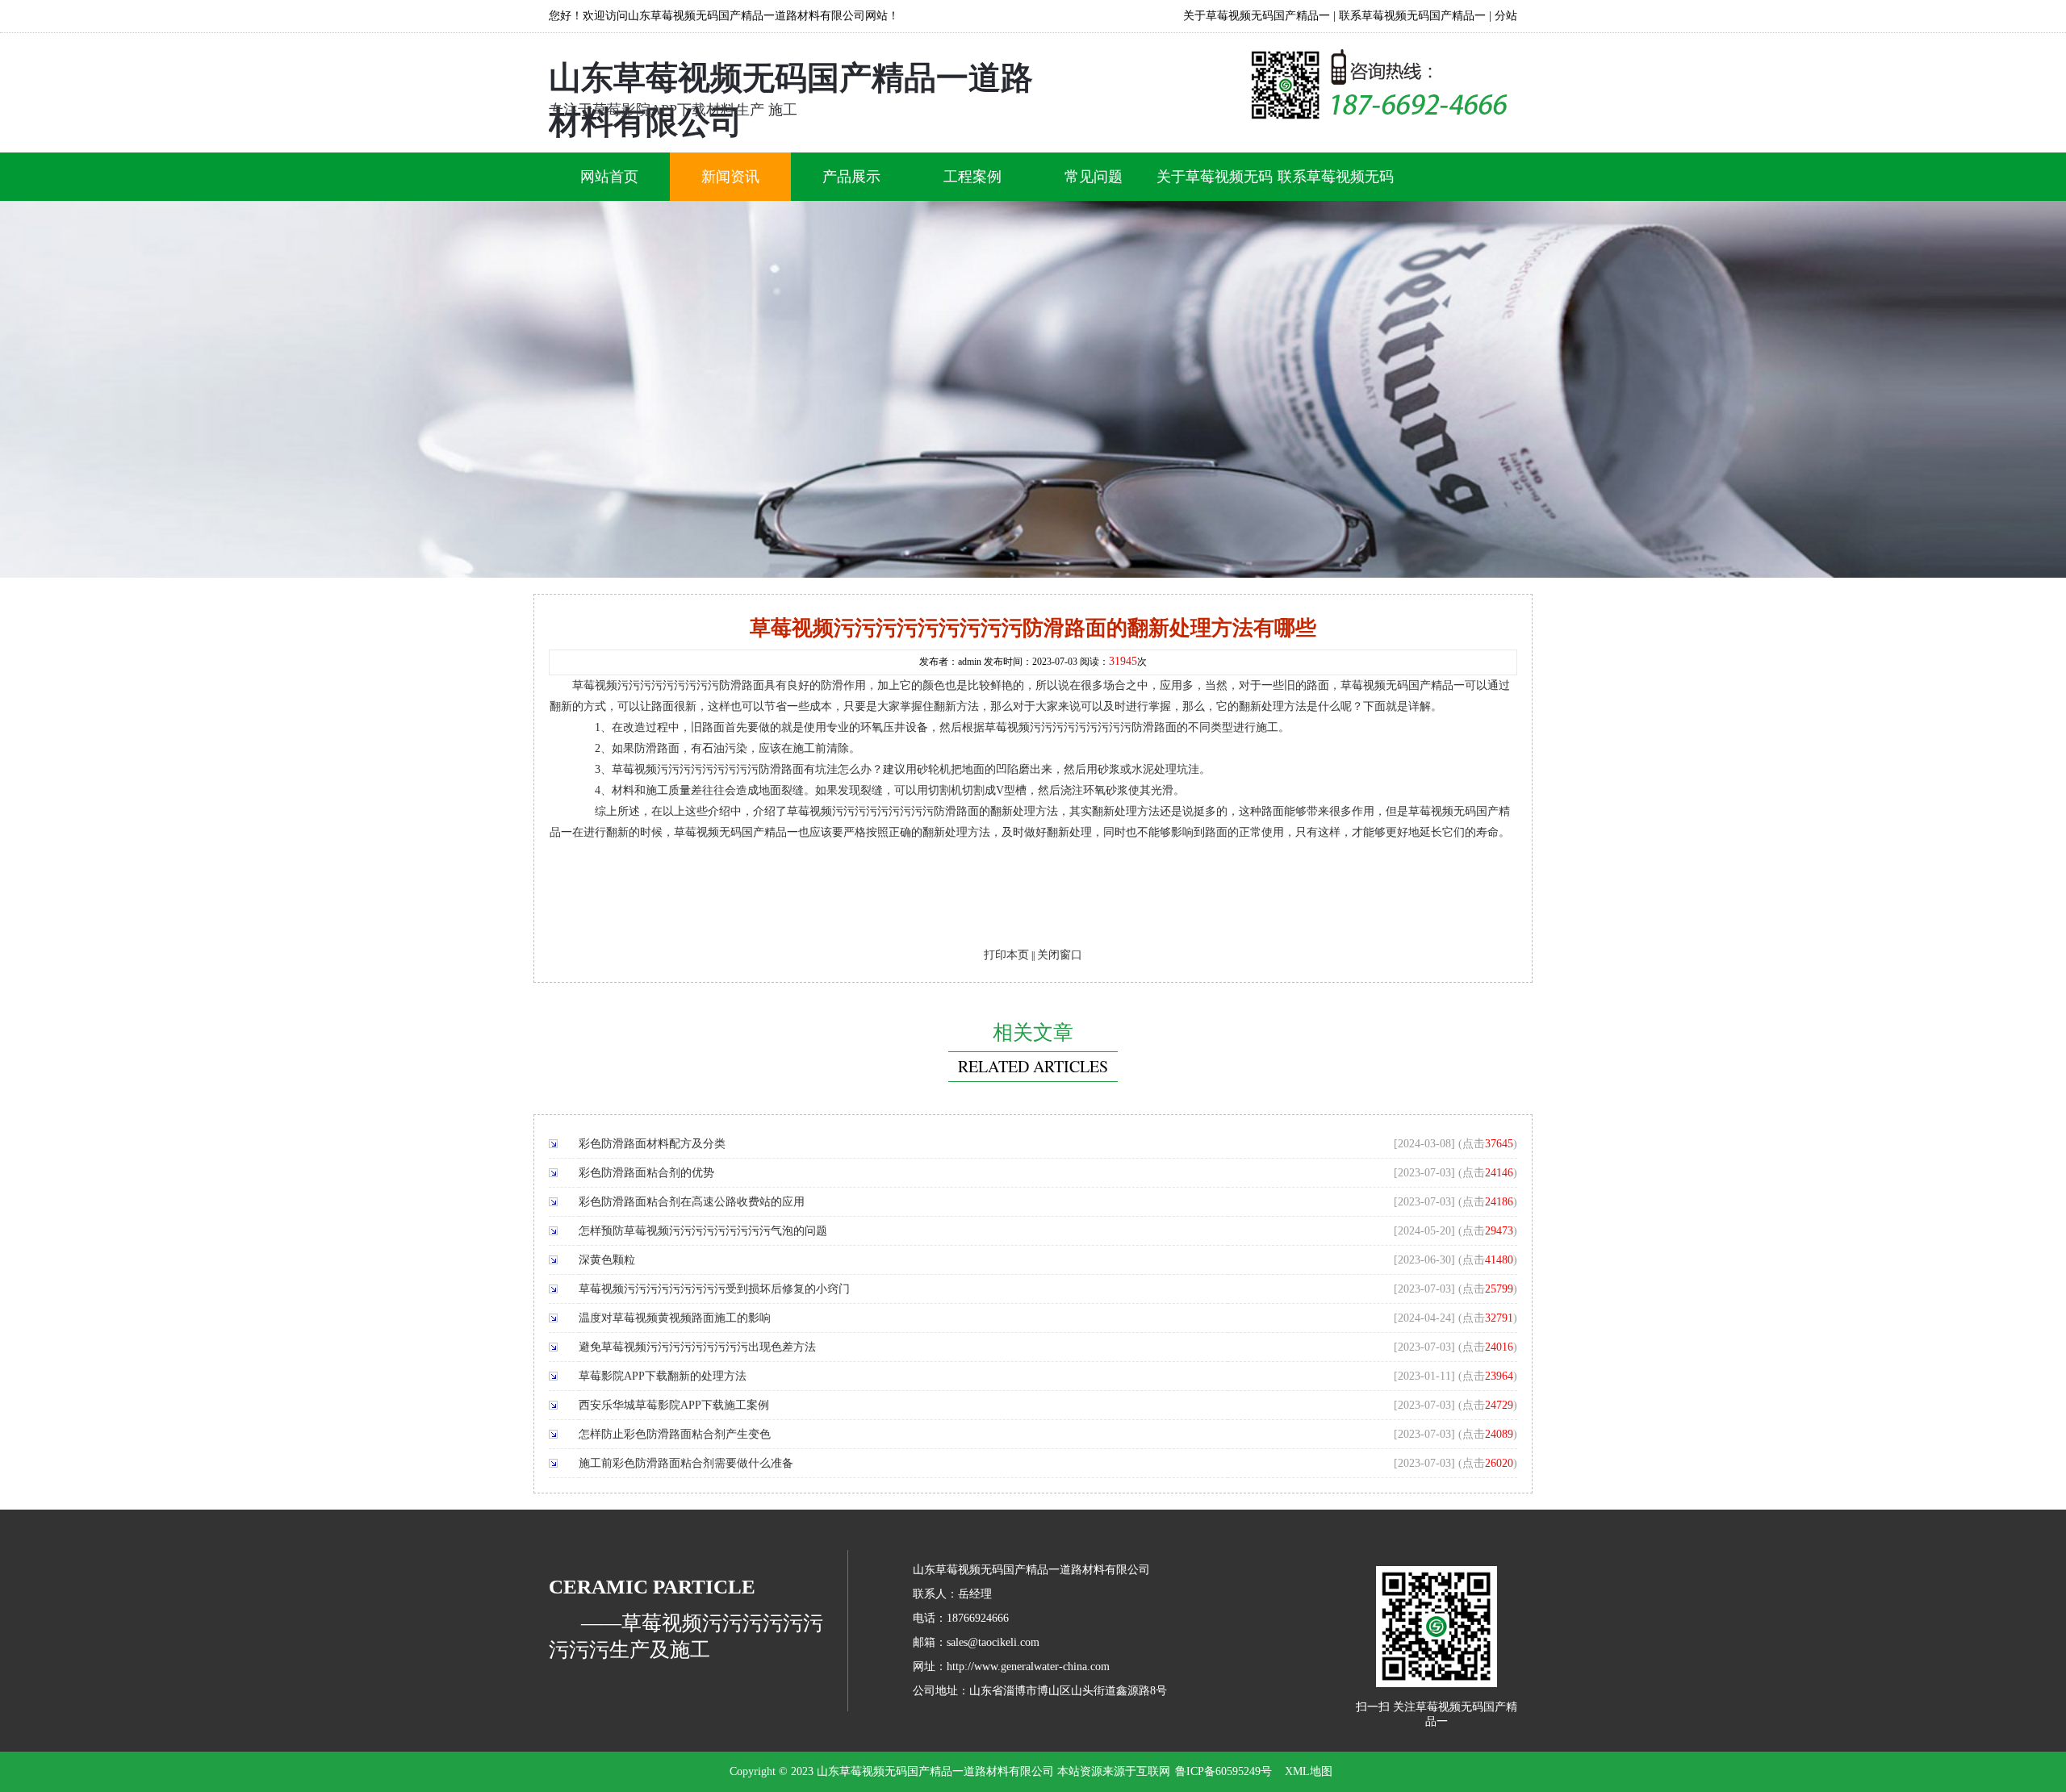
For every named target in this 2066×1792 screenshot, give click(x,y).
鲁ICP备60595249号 (1223, 1771)
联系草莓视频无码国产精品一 (1412, 16)
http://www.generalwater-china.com (1028, 1667)
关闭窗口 (1060, 955)
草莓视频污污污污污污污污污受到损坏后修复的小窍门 (714, 1289)
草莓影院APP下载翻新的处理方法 (663, 1376)
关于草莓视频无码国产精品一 (1257, 16)
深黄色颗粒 (607, 1260)
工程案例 (972, 177)
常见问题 (1094, 177)
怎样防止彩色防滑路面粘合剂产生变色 (675, 1434)
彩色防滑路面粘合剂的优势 (646, 1173)
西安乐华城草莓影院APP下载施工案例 (674, 1405)
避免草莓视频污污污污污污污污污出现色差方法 (697, 1347)
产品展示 (851, 177)
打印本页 (1006, 955)
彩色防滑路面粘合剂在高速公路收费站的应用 (692, 1202)
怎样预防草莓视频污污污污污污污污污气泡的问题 (703, 1231)
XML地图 (1309, 1771)
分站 (1506, 16)
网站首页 (609, 177)
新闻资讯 (730, 177)
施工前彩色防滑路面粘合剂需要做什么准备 (686, 1463)
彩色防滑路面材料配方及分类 (652, 1144)
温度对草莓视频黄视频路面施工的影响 (675, 1318)
